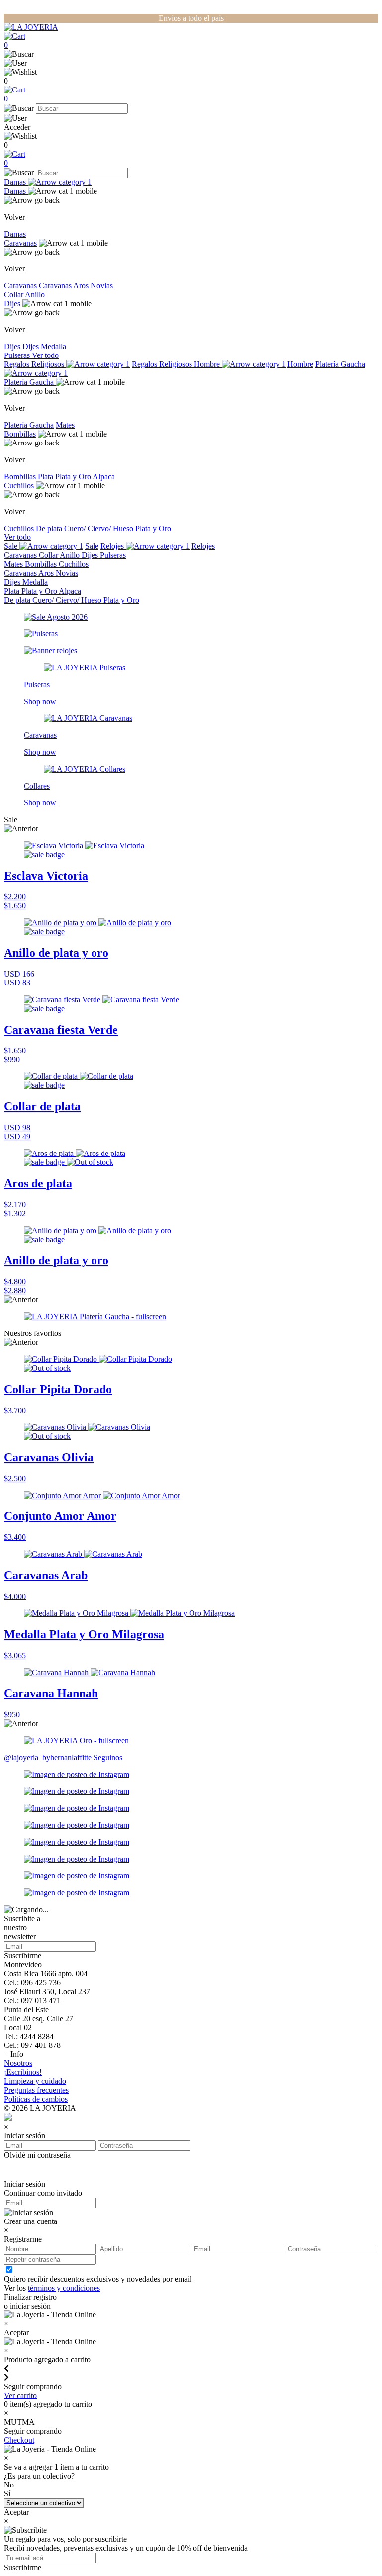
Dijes (12, 304)
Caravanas (20, 243)
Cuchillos (19, 486)
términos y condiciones (64, 2288)
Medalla (53, 346)
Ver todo (45, 355)
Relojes (113, 546)
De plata (50, 528)
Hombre (208, 364)
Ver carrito (20, 2395)
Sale (12, 546)
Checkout (19, 2440)
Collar (14, 295)
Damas (16, 182)
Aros (82, 286)
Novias (102, 286)
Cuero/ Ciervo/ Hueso (100, 528)
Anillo (35, 295)
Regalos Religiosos (35, 364)
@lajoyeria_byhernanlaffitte (48, 1757)
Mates (65, 425)
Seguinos (108, 1757)
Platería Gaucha (30, 382)
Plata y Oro (74, 477)
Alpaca (104, 477)
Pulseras (18, 355)
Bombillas (20, 434)
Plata (47, 477)
